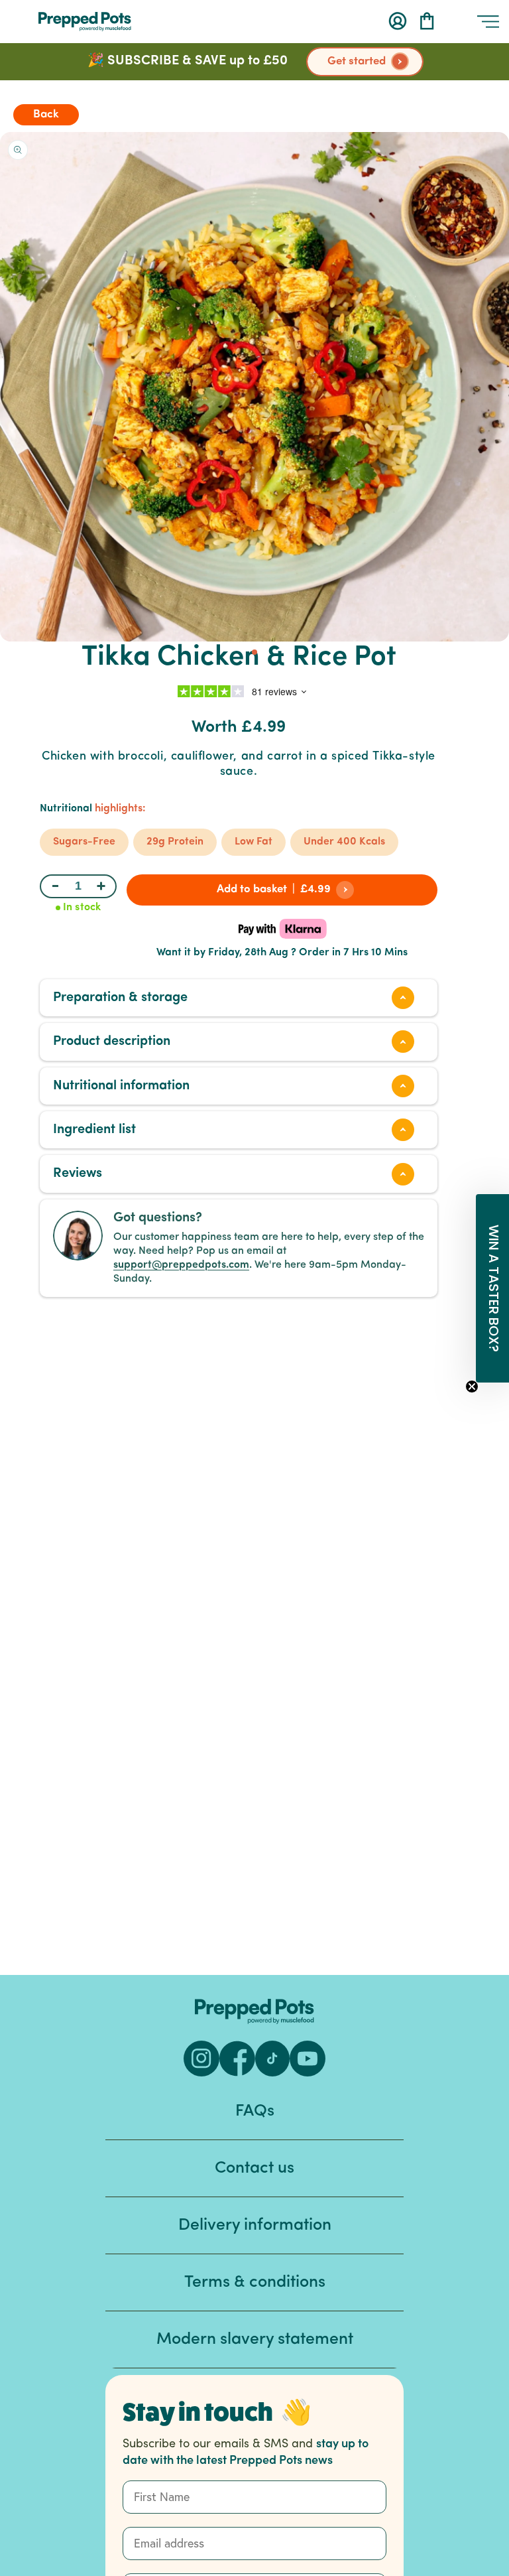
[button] (427, 21)
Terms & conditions (255, 2282)
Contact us (254, 2168)
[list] (254, 387)
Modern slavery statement (255, 2339)
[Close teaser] (472, 1387)
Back (46, 114)
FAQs (255, 2111)
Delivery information (255, 2225)
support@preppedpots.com (181, 1265)
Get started (357, 61)
